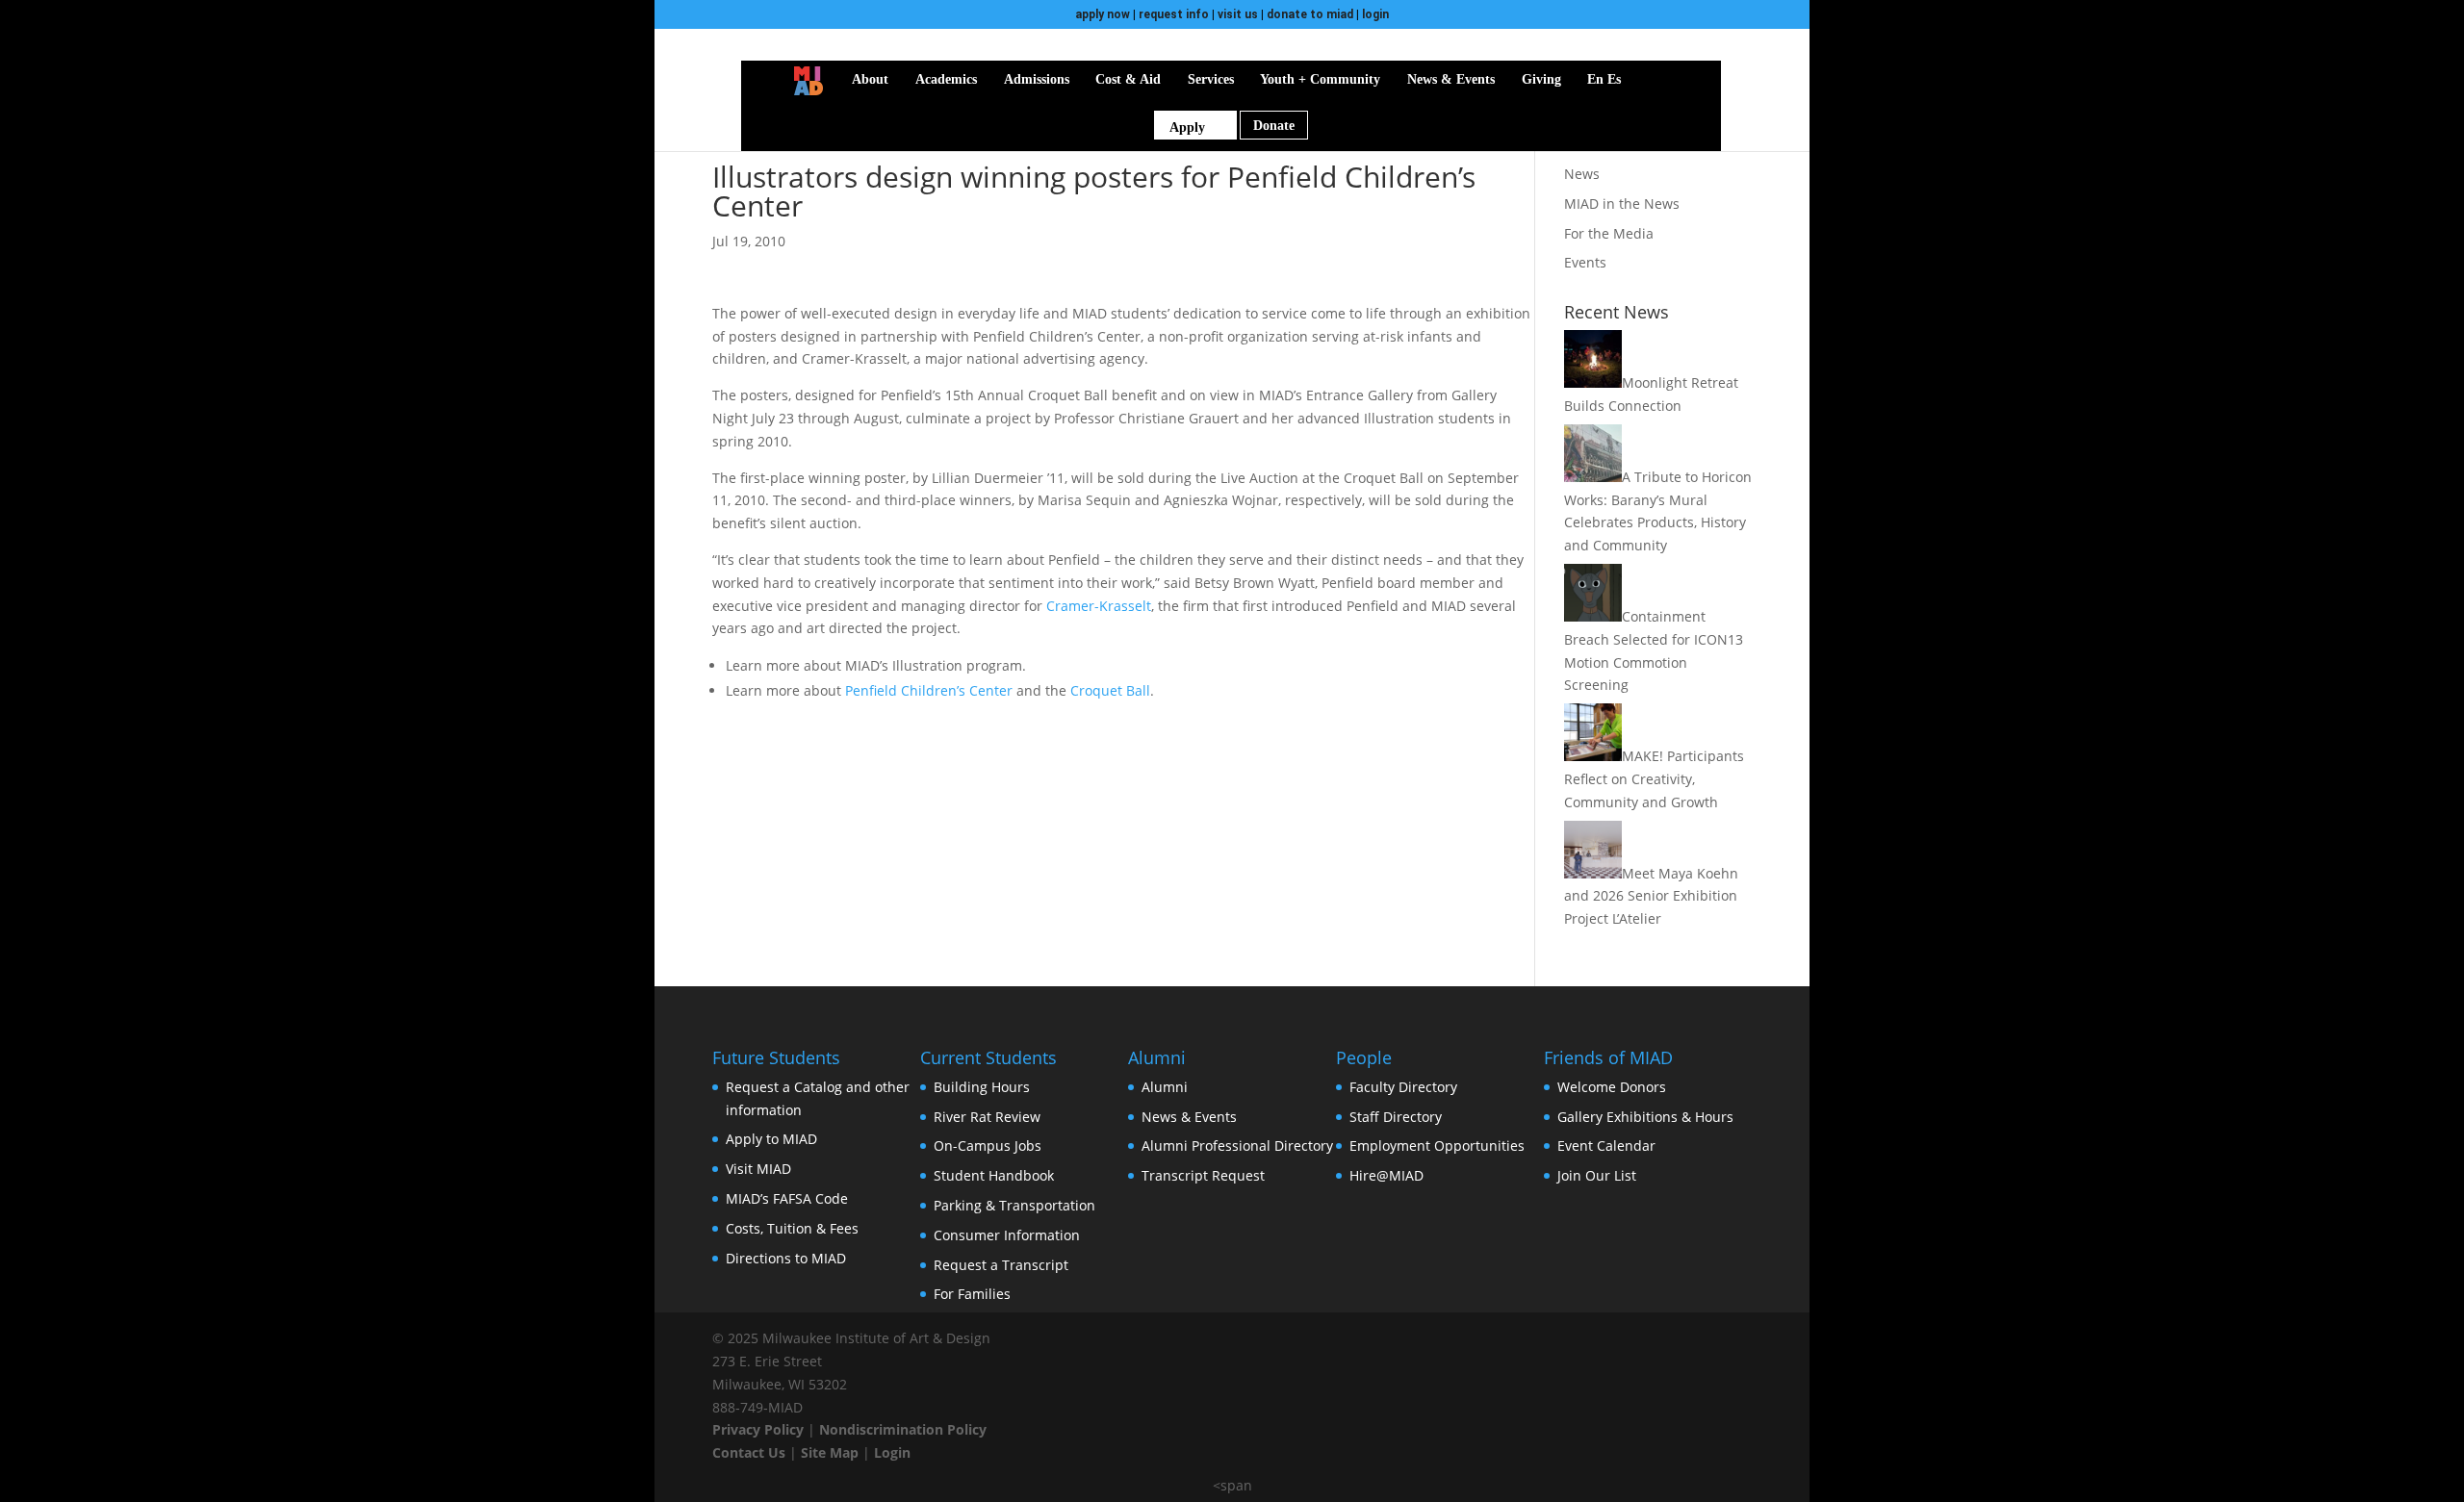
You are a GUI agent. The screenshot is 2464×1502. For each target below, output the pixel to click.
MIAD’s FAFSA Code (787, 1198)
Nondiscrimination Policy (903, 1429)
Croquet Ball (1110, 690)
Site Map (830, 1452)
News (1582, 174)
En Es (1604, 79)
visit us (1238, 14)
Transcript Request (1203, 1175)
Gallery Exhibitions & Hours (1645, 1117)
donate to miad (1310, 14)
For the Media (1609, 233)
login (1375, 14)
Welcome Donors (1612, 1087)
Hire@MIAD (1386, 1175)
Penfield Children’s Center (929, 690)
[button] (1650, 80)
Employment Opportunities (1437, 1146)
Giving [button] (1541, 79)
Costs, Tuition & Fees (792, 1228)
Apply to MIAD (771, 1139)
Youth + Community (1320, 79)
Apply (1187, 127)
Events (1585, 262)
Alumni (1165, 1087)
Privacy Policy (758, 1429)
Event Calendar (1606, 1146)
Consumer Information (1007, 1235)
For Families (972, 1294)
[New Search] (1676, 80)
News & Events (1189, 1117)
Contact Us (749, 1452)
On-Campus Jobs (988, 1146)
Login (892, 1452)
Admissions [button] (1037, 79)
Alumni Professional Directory (1237, 1146)
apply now (1103, 14)
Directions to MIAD (786, 1258)
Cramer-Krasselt (1099, 606)
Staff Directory (1396, 1117)
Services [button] (1211, 79)
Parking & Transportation (1014, 1205)
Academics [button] (946, 79)
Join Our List (1597, 1175)
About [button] (870, 79)
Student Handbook (994, 1175)
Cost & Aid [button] (1128, 79)
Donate (1274, 126)
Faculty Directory (1403, 1087)
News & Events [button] (1451, 79)
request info (1174, 14)
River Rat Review (987, 1117)
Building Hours (982, 1087)
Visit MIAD (758, 1169)
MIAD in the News (1622, 204)
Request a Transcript (1001, 1265)
